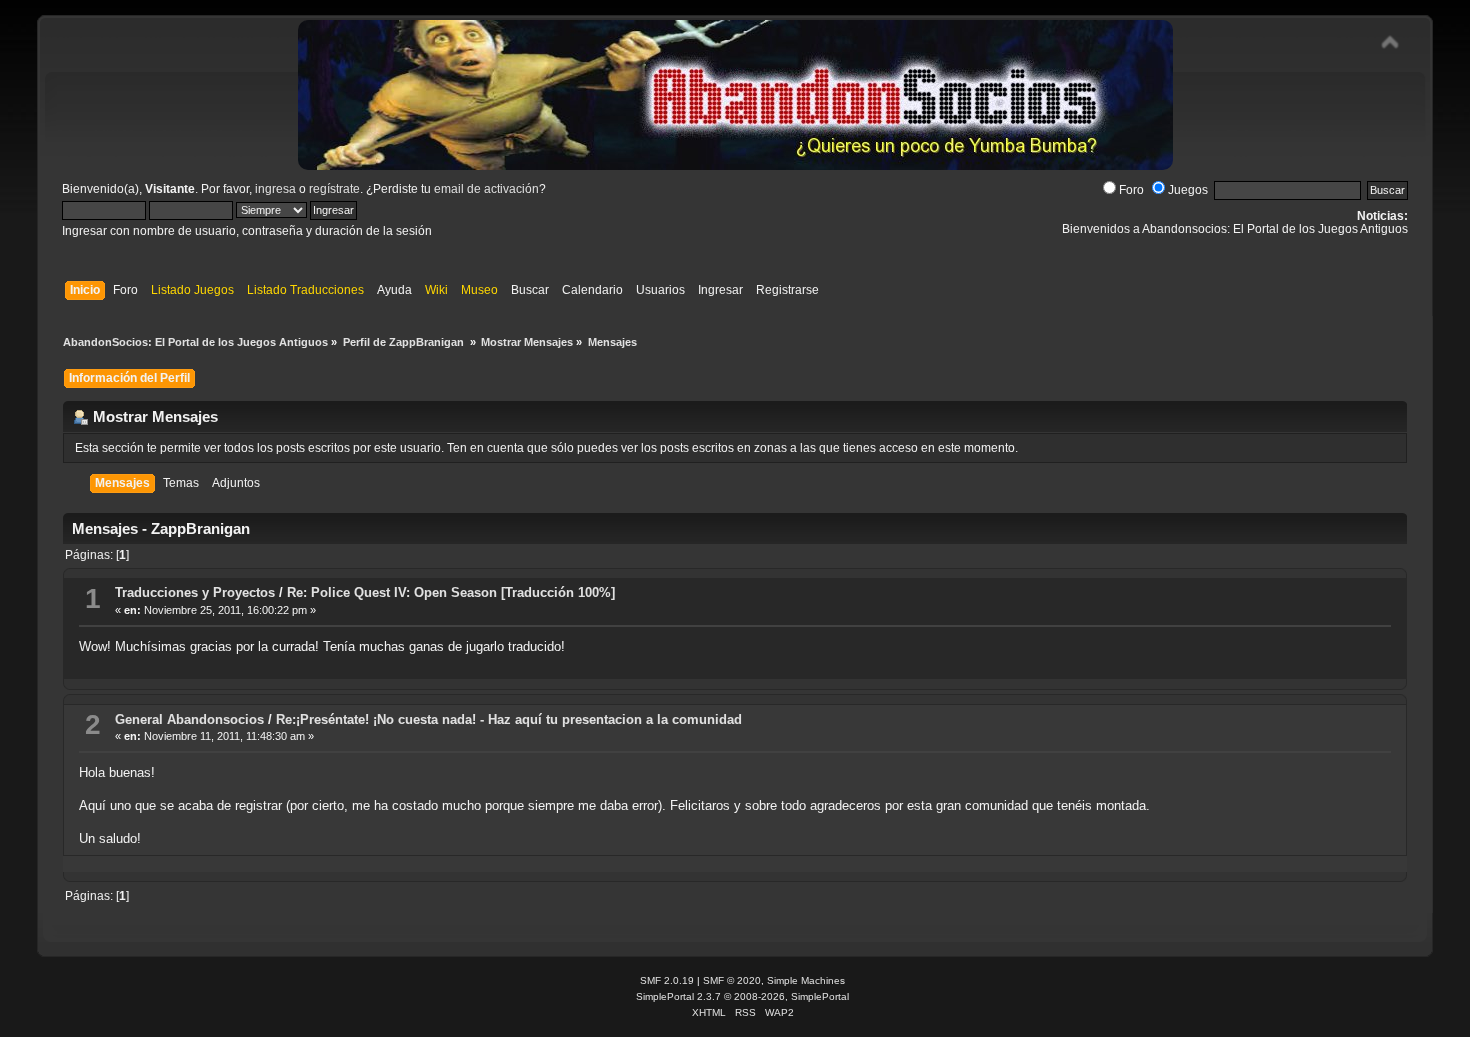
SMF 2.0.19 (667, 980)
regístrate (334, 189)
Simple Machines (806, 980)
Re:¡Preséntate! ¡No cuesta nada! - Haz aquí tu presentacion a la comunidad (509, 719)
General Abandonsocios (189, 719)
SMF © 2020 (732, 980)
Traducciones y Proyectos (195, 592)
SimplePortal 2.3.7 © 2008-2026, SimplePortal (742, 996)
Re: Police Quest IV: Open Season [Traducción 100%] (451, 592)
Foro (1131, 190)
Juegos (1188, 190)
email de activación (486, 189)
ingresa (275, 189)
